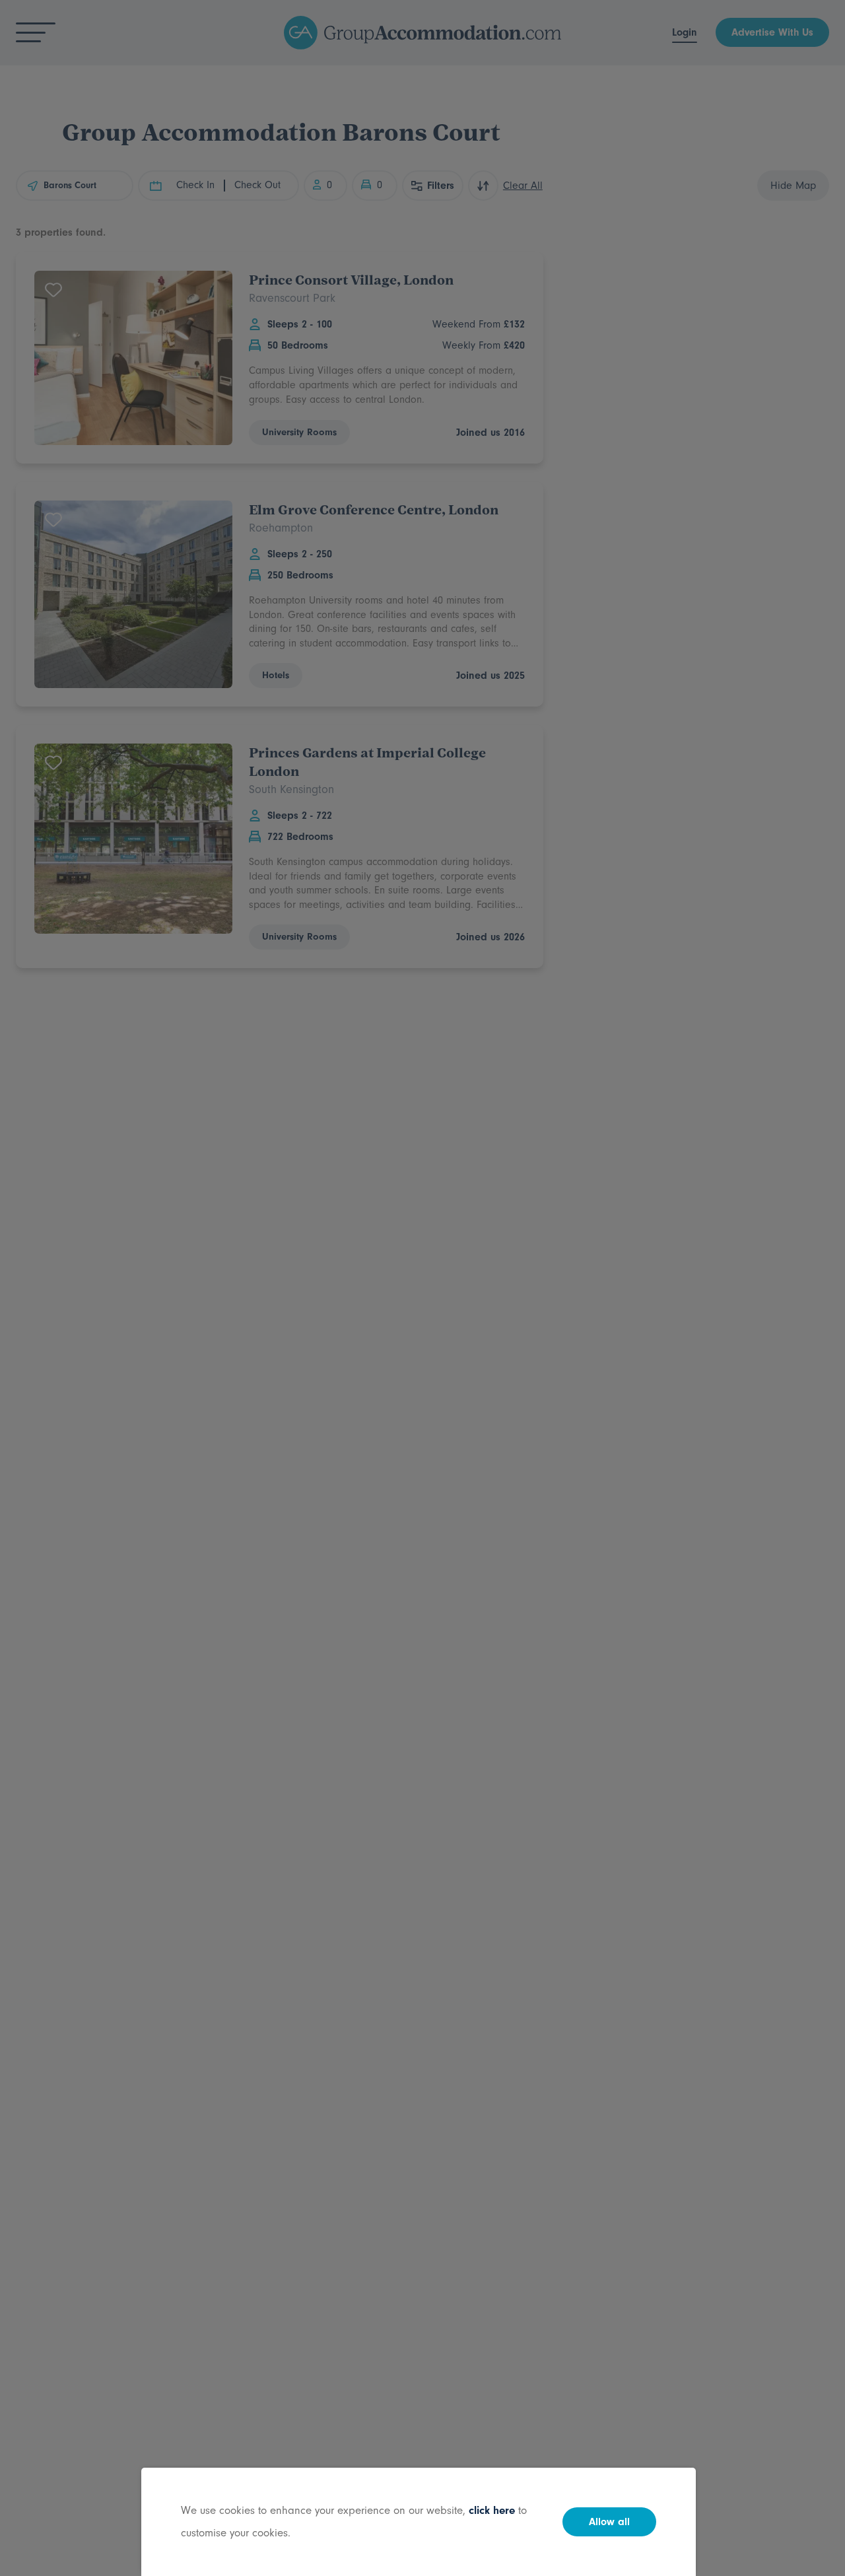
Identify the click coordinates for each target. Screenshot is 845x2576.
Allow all (609, 2522)
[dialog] (422, 1288)
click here (492, 2510)
